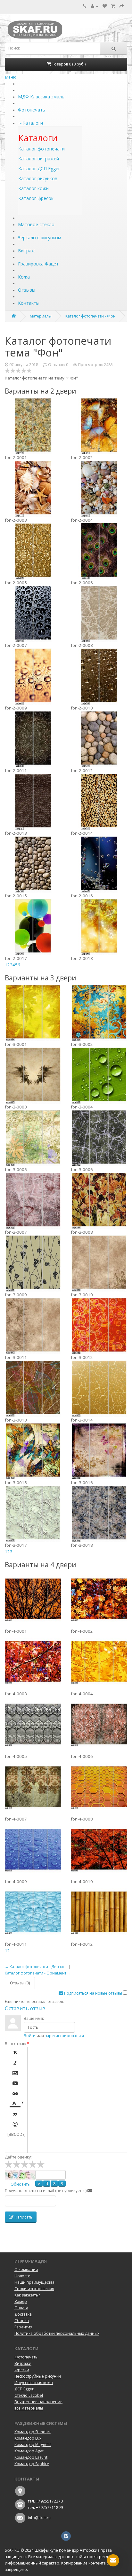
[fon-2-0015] (33, 864)
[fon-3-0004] (99, 1075)
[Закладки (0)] (105, 6)
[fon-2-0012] (99, 739)
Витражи (23, 2363)
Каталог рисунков (38, 178)
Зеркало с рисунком (40, 238)
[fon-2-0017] (33, 927)
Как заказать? (27, 2295)
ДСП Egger (24, 2389)
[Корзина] (113, 6)
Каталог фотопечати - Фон (91, 316)
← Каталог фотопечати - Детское (36, 1967)
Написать (23, 2217)
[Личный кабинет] (95, 6)
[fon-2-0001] (33, 426)
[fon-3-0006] (99, 1138)
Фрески (22, 2370)
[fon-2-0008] (99, 614)
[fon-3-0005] (33, 1138)
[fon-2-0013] (33, 801)
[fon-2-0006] (99, 551)
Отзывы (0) (20, 1983)
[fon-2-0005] (33, 551)
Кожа (24, 277)
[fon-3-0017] (33, 1514)
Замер (21, 2301)
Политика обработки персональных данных (57, 2333)
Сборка (22, 2321)
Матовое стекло (36, 224)
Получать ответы (21, 2191)
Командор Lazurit (31, 2457)
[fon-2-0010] (99, 676)
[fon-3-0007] (33, 1200)
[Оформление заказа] (122, 6)
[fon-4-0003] (33, 1662)
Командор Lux (28, 2438)
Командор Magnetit (33, 2445)
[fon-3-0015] (33, 1451)
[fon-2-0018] (99, 927)
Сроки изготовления (34, 2289)
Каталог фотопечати (41, 149)
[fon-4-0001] (33, 1599)
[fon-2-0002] (99, 426)
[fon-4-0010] (99, 1850)
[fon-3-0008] (99, 1200)
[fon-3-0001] (33, 1013)
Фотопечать (32, 110)
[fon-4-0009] (33, 1850)
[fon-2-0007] (33, 614)
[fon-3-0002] (99, 1013)
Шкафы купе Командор (57, 2550)
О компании (26, 2269)
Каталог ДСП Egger (39, 169)
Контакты (29, 303)
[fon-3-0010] (99, 1263)
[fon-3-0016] (99, 1451)
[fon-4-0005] (33, 1725)
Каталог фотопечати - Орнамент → (38, 1973)
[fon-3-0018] (99, 1514)
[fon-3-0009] (33, 1263)
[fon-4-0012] (99, 1913)
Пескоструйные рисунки (38, 2376)
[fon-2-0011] (33, 739)
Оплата (21, 2308)
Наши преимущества (34, 2282)
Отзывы (27, 290)
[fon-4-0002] (99, 1599)
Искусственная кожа (34, 2383)
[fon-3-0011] (33, 1326)
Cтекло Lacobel (29, 2395)
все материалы (29, 2408)
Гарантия (23, 2327)
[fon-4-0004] (99, 1662)
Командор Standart (33, 2432)
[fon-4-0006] (99, 1725)
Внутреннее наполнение (38, 2402)
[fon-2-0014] (99, 801)
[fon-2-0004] (99, 488)
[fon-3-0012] (99, 1326)
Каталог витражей (39, 159)
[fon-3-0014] (99, 1388)
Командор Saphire (32, 2464)
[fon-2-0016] (99, 864)
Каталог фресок (36, 198)
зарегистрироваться (64, 2036)
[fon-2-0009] (33, 676)
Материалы (41, 316)
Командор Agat (29, 2451)
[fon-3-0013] (33, 1388)
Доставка (23, 2314)
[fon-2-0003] (33, 488)
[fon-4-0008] (99, 1787)
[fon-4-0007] (33, 1787)
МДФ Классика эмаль (41, 97)
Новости (22, 2276)
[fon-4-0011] (33, 1913)
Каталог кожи (33, 188)
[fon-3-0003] (33, 1075)
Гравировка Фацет (38, 264)
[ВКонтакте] (66, 2536)
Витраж (26, 251)
